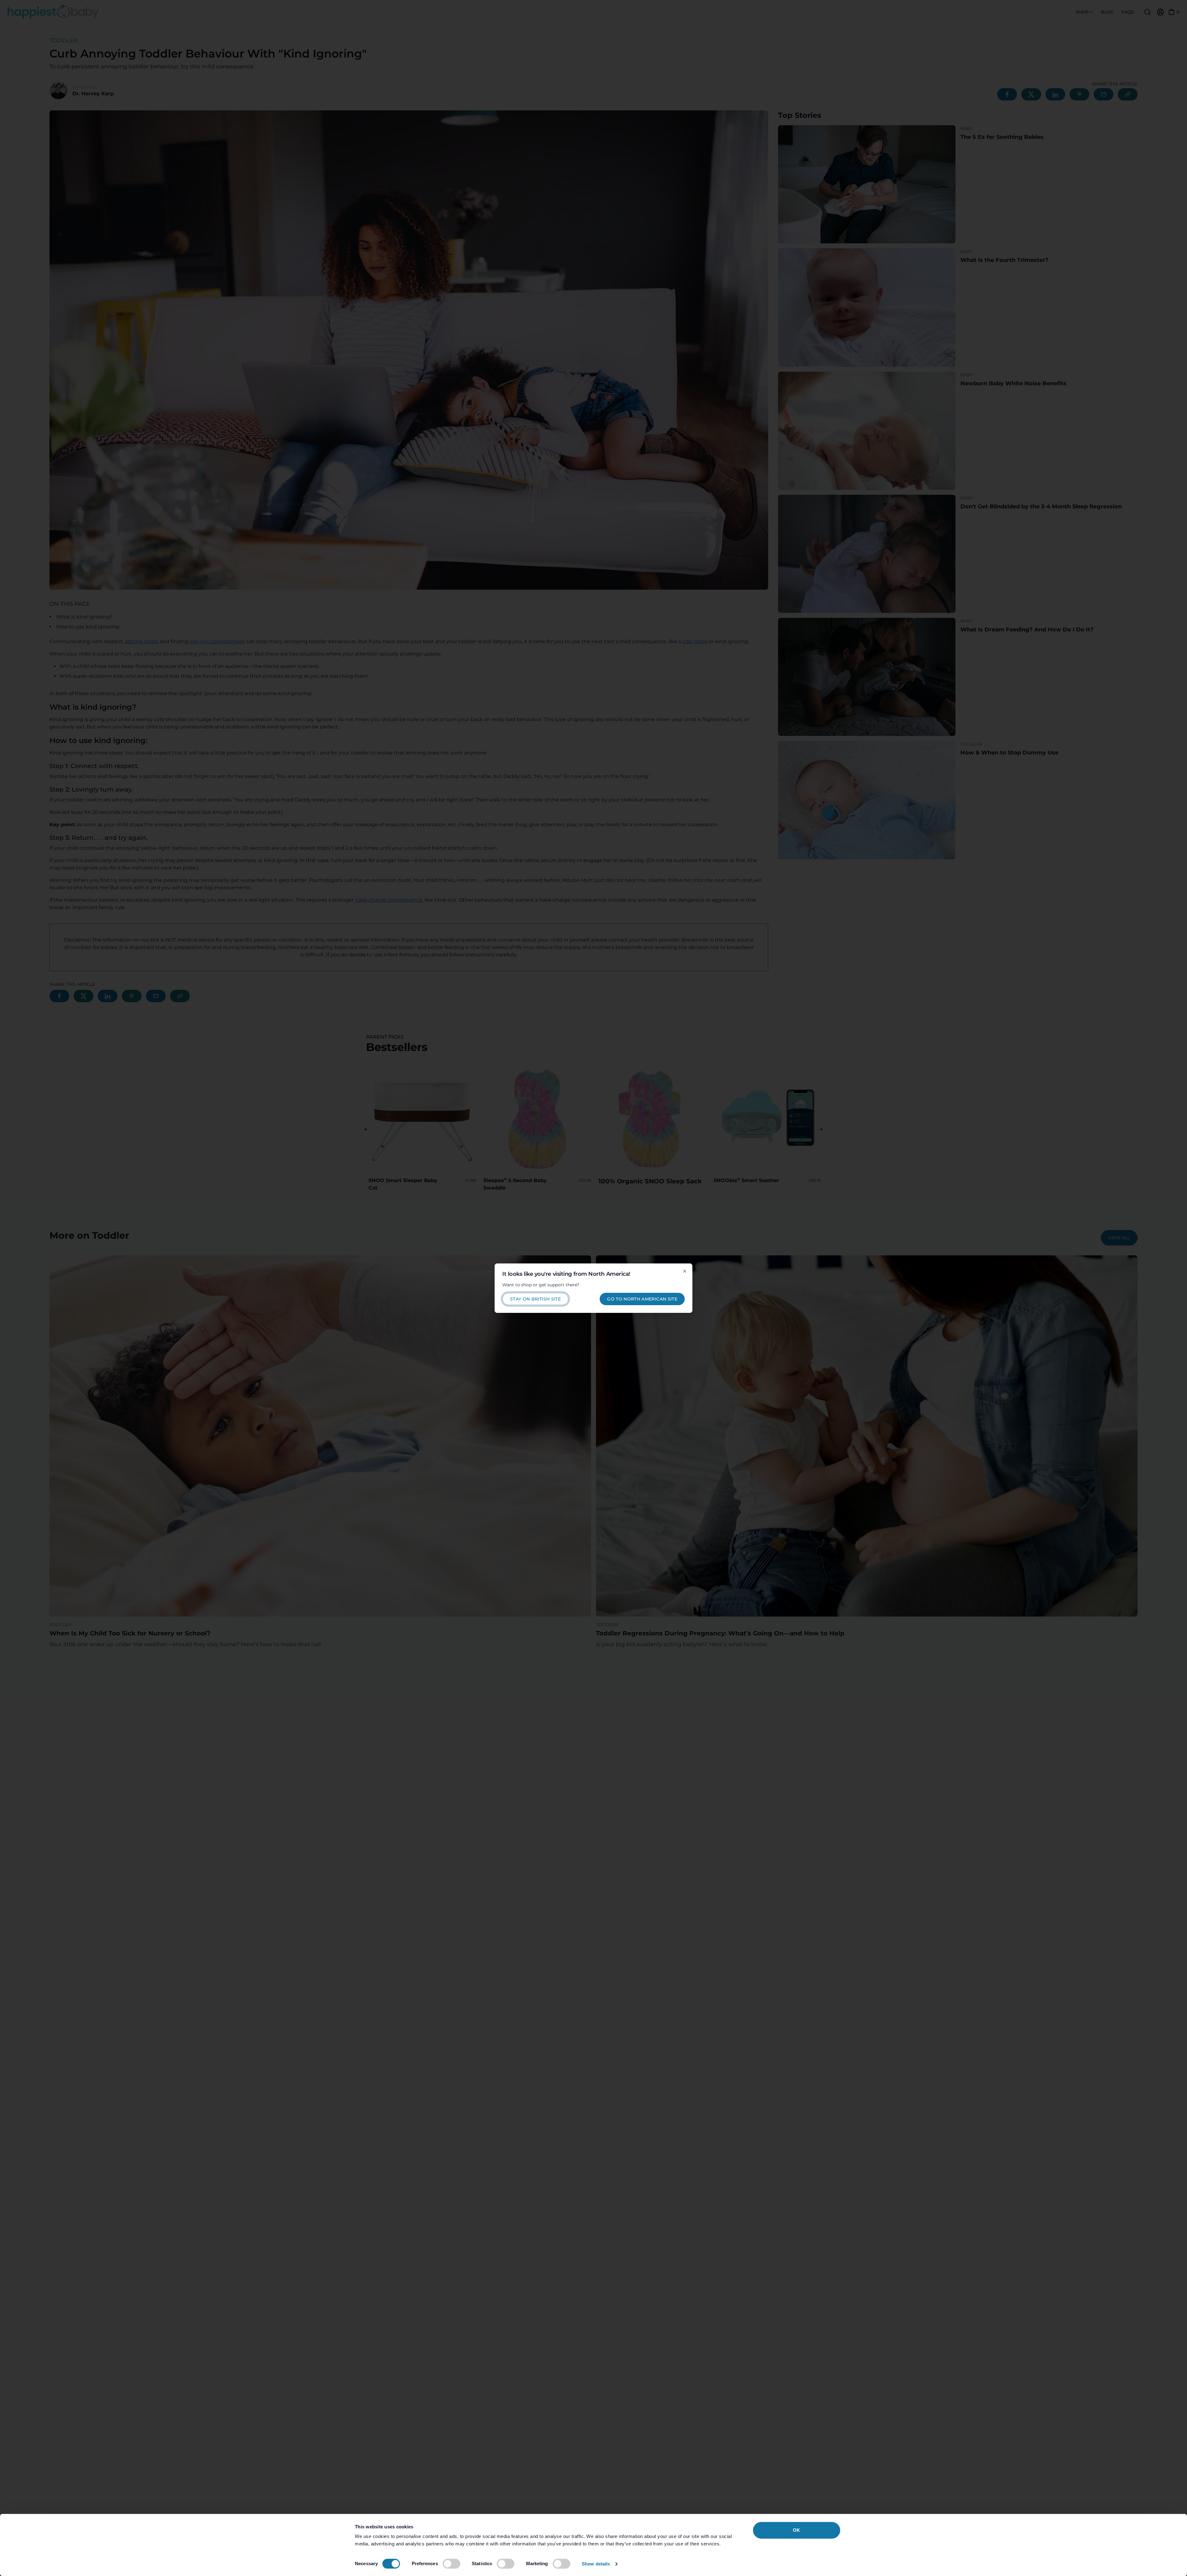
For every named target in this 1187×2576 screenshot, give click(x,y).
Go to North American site (642, 1299)
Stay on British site (535, 1299)
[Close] (685, 1271)
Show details (596, 2564)
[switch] (451, 2564)
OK (796, 2530)
